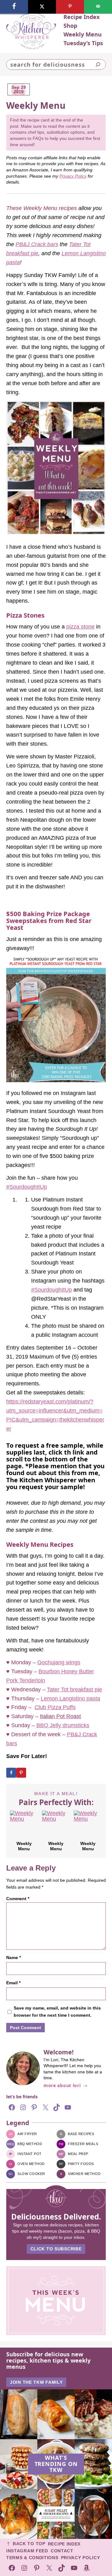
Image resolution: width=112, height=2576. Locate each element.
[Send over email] (98, 7)
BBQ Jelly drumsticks (63, 1725)
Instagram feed (27, 2551)
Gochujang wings (59, 1662)
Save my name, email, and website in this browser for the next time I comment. (57, 2012)
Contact (62, 2551)
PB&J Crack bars (37, 244)
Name (14, 1957)
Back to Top (29, 2544)
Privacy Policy (73, 176)
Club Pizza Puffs (55, 1707)
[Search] (98, 65)
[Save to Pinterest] (21, 1773)
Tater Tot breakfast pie (75, 1689)
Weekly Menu (24, 1846)
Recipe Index (64, 2544)
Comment (18, 1899)
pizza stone (80, 627)
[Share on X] (42, 7)
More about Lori (62, 2086)
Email (13, 1983)
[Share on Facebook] (11, 1773)
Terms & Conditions (32, 2558)
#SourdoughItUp (27, 1187)
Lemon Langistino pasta (70, 1699)
